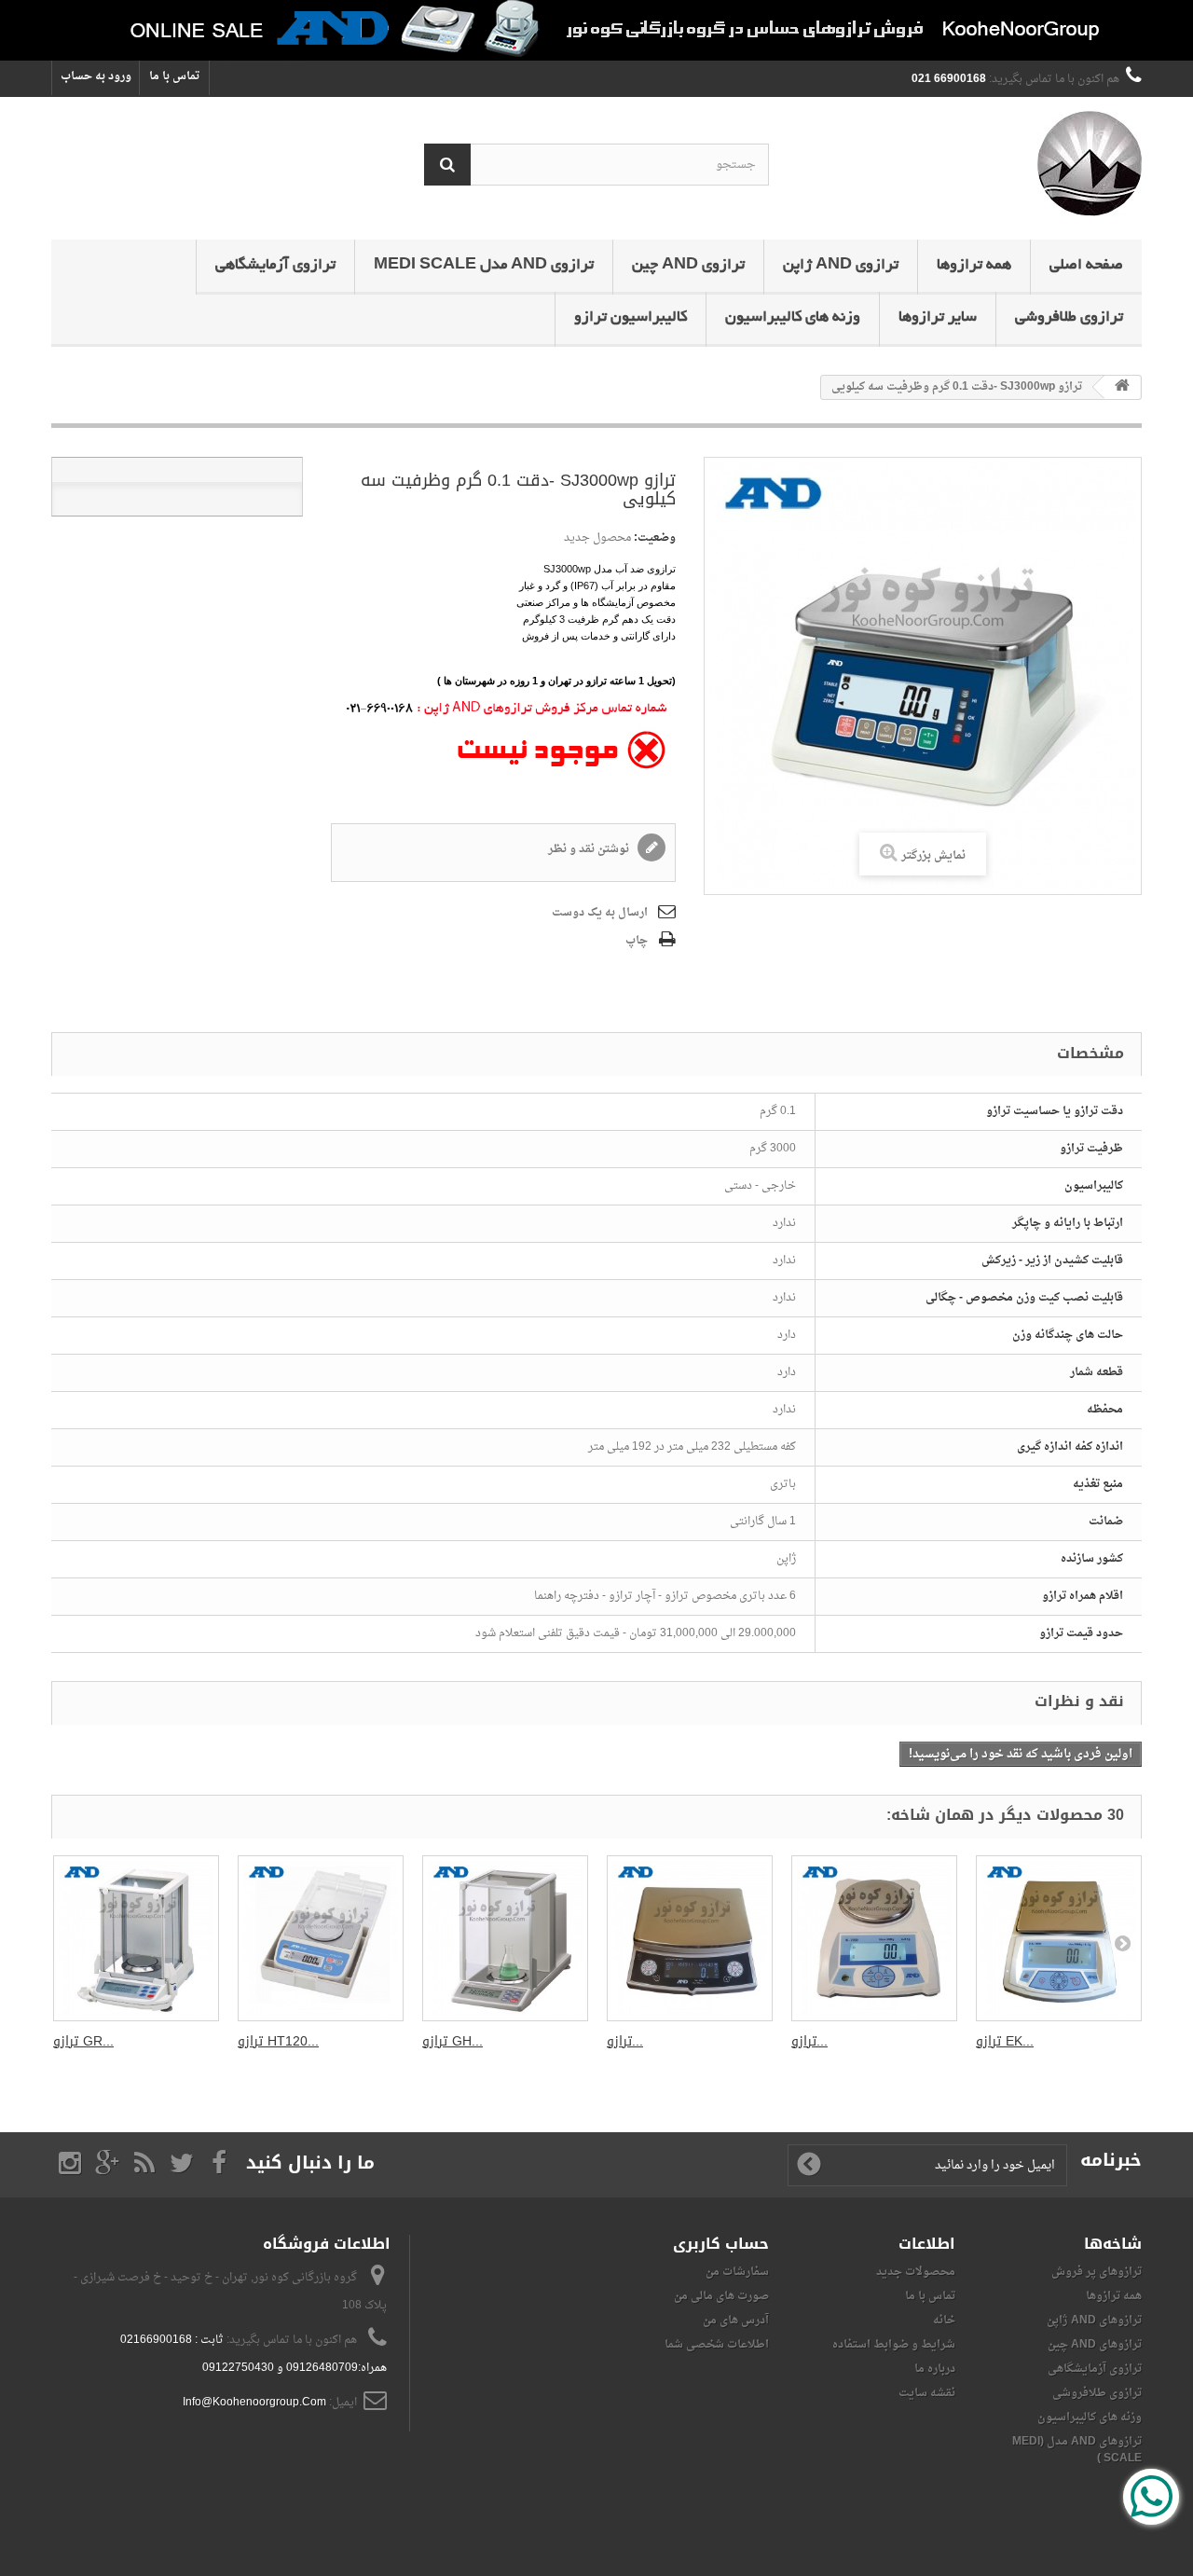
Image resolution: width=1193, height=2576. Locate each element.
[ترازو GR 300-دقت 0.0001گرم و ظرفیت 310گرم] (136, 1938)
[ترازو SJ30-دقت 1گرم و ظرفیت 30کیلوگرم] (690, 1938)
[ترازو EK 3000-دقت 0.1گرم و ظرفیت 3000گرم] (1059, 1938)
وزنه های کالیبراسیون (793, 318)
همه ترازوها (974, 266)
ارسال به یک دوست (600, 913)
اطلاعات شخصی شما (717, 2345)
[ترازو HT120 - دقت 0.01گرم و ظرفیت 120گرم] (321, 1938)
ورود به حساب (96, 76)
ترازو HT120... (278, 2041)
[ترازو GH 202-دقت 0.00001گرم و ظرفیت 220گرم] (505, 1938)
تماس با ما (174, 76)
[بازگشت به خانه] (1122, 387)
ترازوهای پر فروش (1097, 2272)
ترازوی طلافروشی (1069, 318)
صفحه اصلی (1086, 266)
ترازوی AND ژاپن (841, 266)
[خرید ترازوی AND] (596, 30)
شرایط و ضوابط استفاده (894, 2345)
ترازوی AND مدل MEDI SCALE (484, 266)
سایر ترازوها (938, 318)
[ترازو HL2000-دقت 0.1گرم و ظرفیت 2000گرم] (874, 1938)
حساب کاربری (721, 2244)
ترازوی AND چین (688, 266)
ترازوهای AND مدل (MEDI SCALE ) (1077, 2450)
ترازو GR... (83, 2041)
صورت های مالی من (721, 2296)
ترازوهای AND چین (1095, 2345)
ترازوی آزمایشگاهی (275, 266)
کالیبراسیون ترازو (631, 318)
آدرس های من (736, 2321)
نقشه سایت (927, 2393)
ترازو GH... (453, 2041)
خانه (944, 2321)
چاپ (637, 941)
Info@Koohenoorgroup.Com (254, 2403)
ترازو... (625, 2041)
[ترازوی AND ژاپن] (969, 164)
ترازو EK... (1005, 2041)
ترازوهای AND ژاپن (1094, 2321)
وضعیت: (655, 538)
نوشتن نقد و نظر (590, 849)
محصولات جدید (916, 2272)
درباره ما (935, 2369)
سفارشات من (737, 2272)
